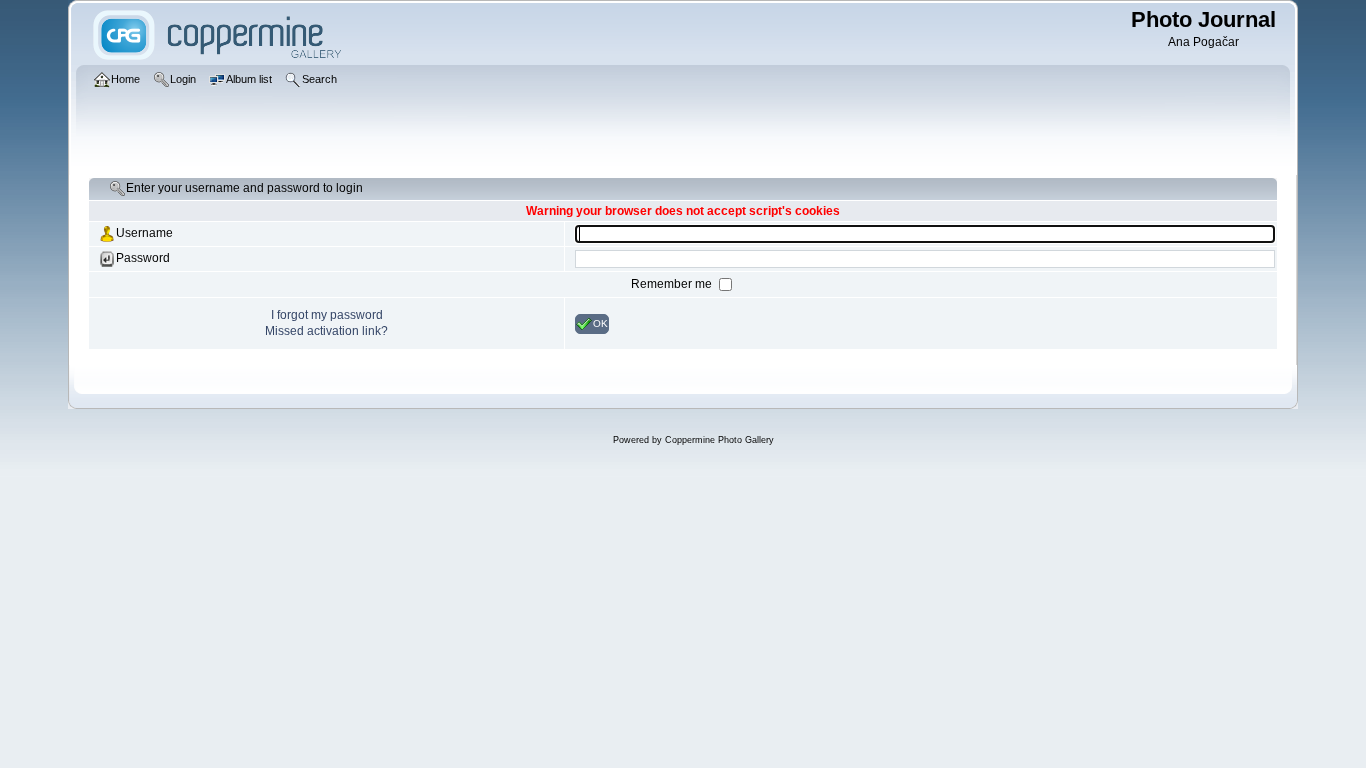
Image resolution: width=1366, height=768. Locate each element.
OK (600, 322)
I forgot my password (327, 315)
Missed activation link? (326, 331)
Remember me (673, 284)
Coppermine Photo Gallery (719, 440)
